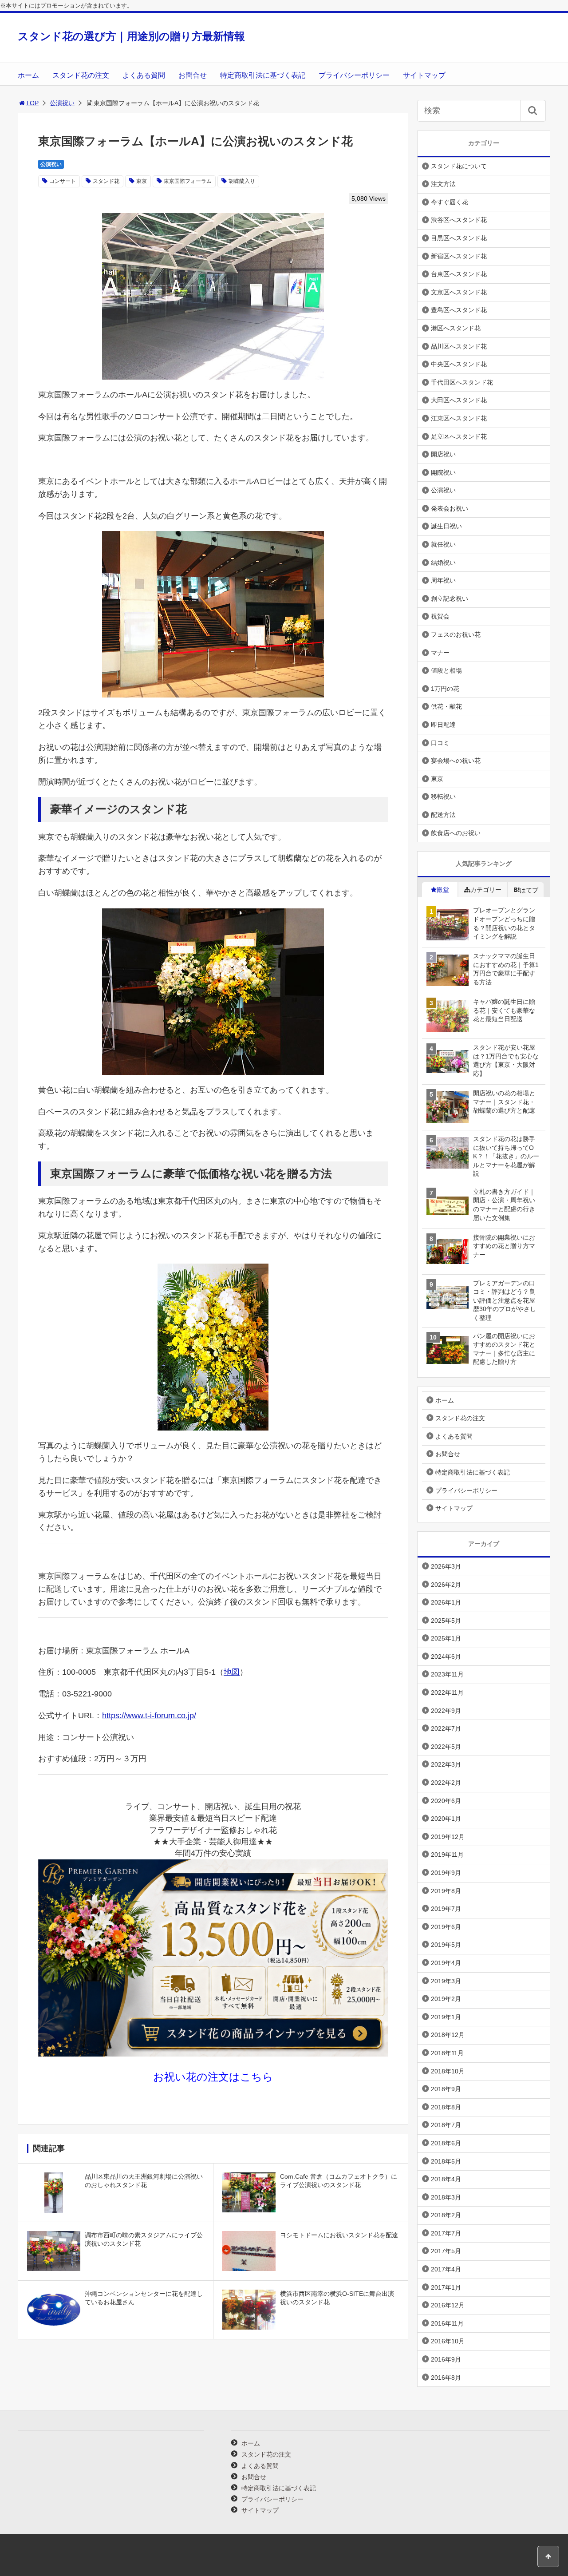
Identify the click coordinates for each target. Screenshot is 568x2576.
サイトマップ (424, 75)
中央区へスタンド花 (459, 364)
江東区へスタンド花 (459, 418)
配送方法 (443, 815)
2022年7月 (446, 1728)
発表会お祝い (450, 508)
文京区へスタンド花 (459, 292)
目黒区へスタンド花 (459, 238)
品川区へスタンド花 (459, 346)
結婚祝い (443, 563)
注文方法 (443, 184)
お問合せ (193, 75)
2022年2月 (446, 1783)
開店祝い (443, 454)
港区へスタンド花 (456, 328)
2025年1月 (446, 1638)
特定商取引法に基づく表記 (263, 75)
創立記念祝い (450, 598)
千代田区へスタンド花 (462, 382)
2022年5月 (446, 1747)
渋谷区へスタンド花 (459, 220)
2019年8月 (446, 1891)
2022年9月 (446, 1711)
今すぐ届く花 (450, 202)
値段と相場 (446, 670)
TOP (32, 103)
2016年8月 (446, 2378)
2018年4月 (446, 2179)
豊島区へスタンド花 (459, 310)
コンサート (63, 181)
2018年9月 (446, 2089)
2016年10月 (448, 2341)
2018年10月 (448, 2071)
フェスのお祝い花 (456, 634)
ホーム (28, 75)
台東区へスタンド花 (459, 274)
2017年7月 (446, 2233)
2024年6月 (446, 1657)
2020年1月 (446, 1819)
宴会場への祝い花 (456, 761)
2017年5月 (446, 2251)
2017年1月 (446, 2287)
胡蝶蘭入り (242, 181)
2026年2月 (446, 1585)
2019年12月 (448, 1837)
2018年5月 (446, 2161)
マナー (440, 653)
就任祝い (443, 544)
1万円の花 (445, 689)
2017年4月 (446, 2269)
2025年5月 (446, 1621)
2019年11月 (447, 1855)
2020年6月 (446, 1801)
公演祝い (62, 103)
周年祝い (443, 580)
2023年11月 (447, 1674)
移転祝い (443, 797)
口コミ (440, 743)
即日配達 (443, 725)
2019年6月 (446, 1927)
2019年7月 (446, 1909)
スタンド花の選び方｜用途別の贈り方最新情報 (131, 36)
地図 (232, 1672)
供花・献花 (446, 706)
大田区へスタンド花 (459, 400)
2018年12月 (448, 2035)
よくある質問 (144, 75)
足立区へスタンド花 (459, 436)
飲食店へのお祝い (456, 833)
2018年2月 (446, 2215)
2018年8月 (446, 2107)
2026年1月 (446, 1602)
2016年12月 (448, 2305)
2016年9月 (446, 2359)
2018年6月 (446, 2143)
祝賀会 (440, 616)
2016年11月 (447, 2323)
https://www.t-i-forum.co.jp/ (149, 1716)
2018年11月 (447, 2053)
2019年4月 (446, 1963)
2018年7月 (446, 2125)
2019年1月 (446, 2017)
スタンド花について (459, 166)
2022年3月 (446, 1764)
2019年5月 (446, 1945)
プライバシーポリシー (354, 75)
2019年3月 (446, 1981)
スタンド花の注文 (81, 75)
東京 (142, 181)
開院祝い (443, 472)
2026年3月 (446, 1566)
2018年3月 (446, 2197)
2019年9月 (446, 1873)
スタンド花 (106, 181)
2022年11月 (447, 1692)
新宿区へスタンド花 (459, 256)
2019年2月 (446, 1999)
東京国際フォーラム (188, 181)
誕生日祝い (446, 526)
